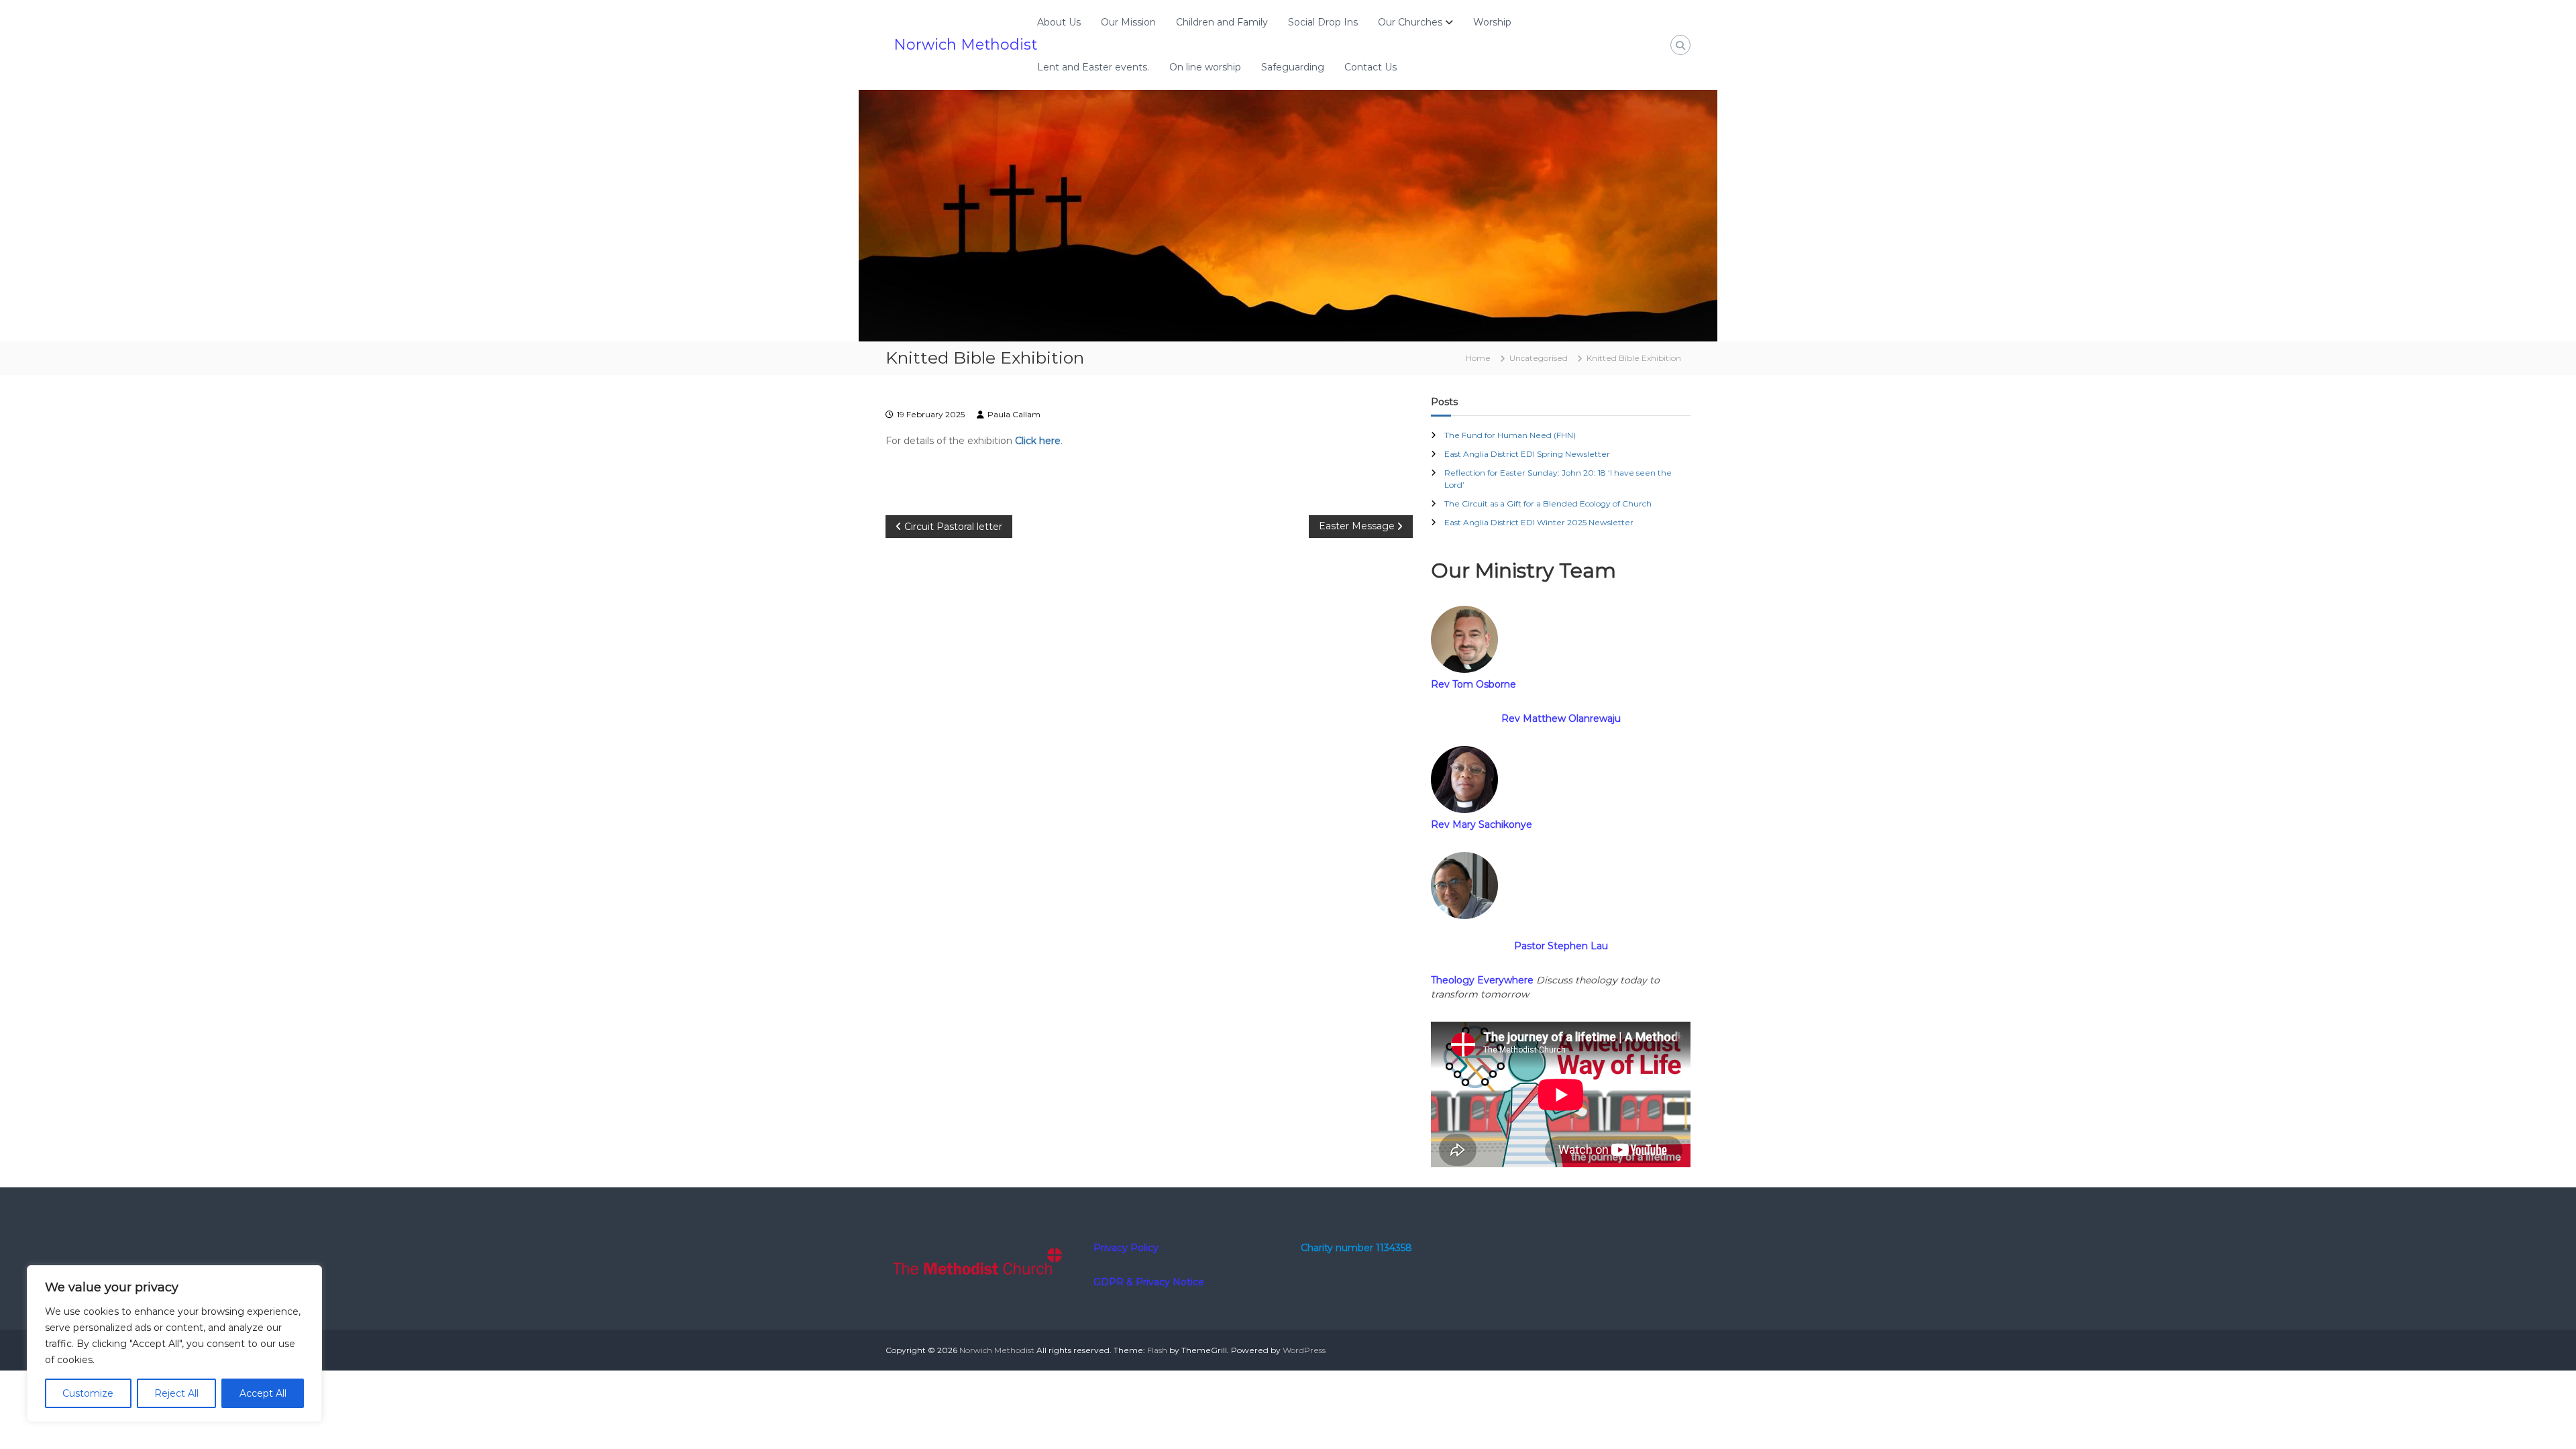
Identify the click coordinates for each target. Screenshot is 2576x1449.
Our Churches (1410, 22)
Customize (88, 1393)
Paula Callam (1014, 414)
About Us (1059, 22)
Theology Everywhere (1482, 980)
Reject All (176, 1393)
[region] (174, 1344)
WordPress (1304, 1350)
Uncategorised (1539, 358)
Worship (1492, 22)
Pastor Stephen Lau (1561, 946)
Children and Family (1222, 22)
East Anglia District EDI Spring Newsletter (1527, 454)
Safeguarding (1293, 67)
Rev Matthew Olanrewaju (1561, 718)
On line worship (1205, 67)
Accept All (263, 1393)
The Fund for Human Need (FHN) (1510, 435)
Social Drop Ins (1323, 22)
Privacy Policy (1126, 1248)
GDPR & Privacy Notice (1149, 1282)
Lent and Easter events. (1093, 67)
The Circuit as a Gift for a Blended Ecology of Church (1548, 503)
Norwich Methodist (965, 45)
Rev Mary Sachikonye (1482, 824)
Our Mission (1128, 22)
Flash (1157, 1350)
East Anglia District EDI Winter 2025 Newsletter (1539, 522)
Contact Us (1371, 67)
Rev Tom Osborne (1473, 684)
